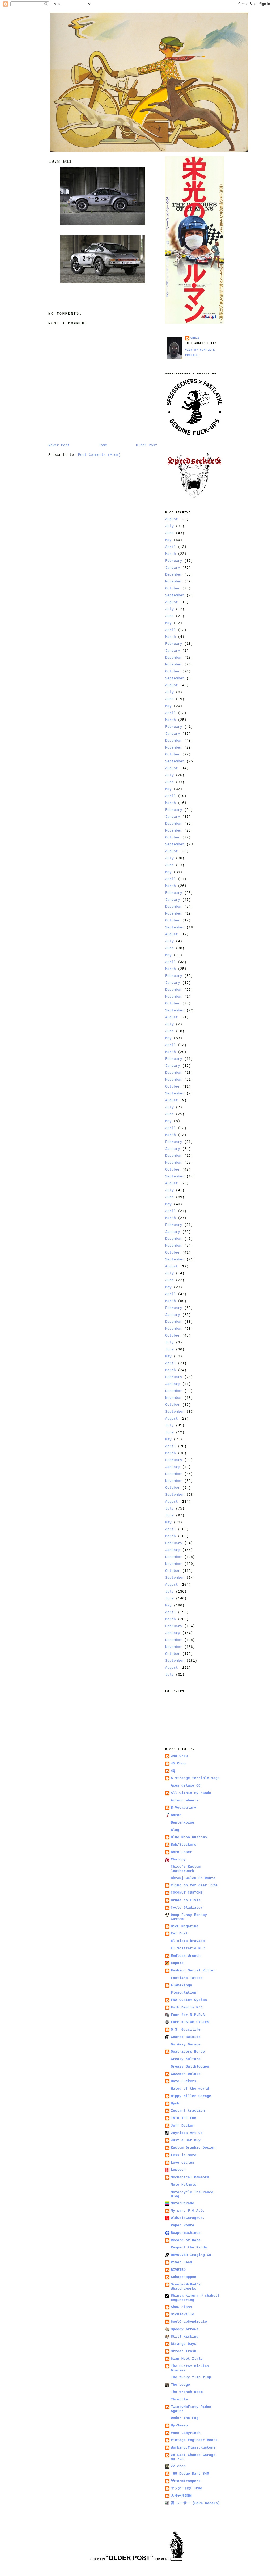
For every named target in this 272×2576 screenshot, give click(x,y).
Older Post (147, 445)
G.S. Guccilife (186, 2030)
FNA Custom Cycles (189, 2000)
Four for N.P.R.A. (189, 2015)
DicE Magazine (185, 1926)
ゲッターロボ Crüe (186, 2488)
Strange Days (184, 2344)
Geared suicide (186, 2037)
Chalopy (178, 1860)
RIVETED (178, 2270)
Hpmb (175, 2104)
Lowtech (178, 2170)
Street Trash (184, 2351)
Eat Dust (179, 1934)
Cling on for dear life (194, 1885)
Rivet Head (181, 2262)
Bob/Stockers (184, 1845)
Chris (195, 338)
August (172, 519)
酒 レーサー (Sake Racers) (195, 2503)
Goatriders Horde (188, 2052)
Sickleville (182, 2314)
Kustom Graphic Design (193, 2148)
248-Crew (179, 1756)
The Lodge (180, 2385)
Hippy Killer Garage (191, 2096)
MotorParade (182, 2203)
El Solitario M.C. (189, 1948)
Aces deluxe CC (186, 1786)
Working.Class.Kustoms (193, 2448)
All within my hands (191, 1793)
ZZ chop (178, 2466)
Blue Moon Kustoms (189, 1837)
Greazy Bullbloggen (190, 2067)
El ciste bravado (188, 1941)
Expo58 (177, 1963)
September (175, 595)
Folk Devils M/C (187, 2008)
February (174, 561)
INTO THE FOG (184, 2118)
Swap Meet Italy (187, 2359)
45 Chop (178, 1763)
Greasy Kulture (186, 2059)
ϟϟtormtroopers (186, 2481)
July (169, 526)
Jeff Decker (182, 2126)
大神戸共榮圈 (181, 2496)
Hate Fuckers (184, 2081)
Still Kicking (185, 2337)
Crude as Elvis (186, 1900)
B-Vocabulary (184, 1808)
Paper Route (182, 2225)
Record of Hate (186, 2240)
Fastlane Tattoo (187, 1978)
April (171, 547)
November (174, 582)
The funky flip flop (191, 2377)
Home (103, 445)
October (173, 588)
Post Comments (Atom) (99, 455)
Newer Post (59, 445)
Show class (181, 2307)
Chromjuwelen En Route (193, 1878)
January (173, 568)
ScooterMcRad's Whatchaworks (186, 2287)
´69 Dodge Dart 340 (190, 2474)
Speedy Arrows (185, 2329)
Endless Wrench (186, 1956)
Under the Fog (185, 2418)
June (169, 533)
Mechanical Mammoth (190, 2177)
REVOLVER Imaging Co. (192, 2255)
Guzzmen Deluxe (186, 2074)
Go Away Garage (186, 2044)
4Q (173, 1771)
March (171, 554)
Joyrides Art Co (187, 2133)
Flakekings (181, 1985)
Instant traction (188, 2111)
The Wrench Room (187, 2392)
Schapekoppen (184, 2277)
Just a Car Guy (186, 2140)
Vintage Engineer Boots (194, 2440)
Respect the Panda (189, 2248)
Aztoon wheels (185, 1800)
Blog (175, 1830)
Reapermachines (186, 2233)
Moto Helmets (184, 2185)
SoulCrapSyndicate (189, 2322)
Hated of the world (190, 2089)
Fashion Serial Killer (193, 1971)
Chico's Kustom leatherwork (186, 1869)
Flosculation (184, 1993)
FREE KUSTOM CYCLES (190, 2022)
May (168, 540)
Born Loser (181, 1852)
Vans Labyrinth (186, 2433)
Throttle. (180, 2399)
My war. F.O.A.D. (188, 2211)
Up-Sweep (179, 2426)
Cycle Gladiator (187, 1908)
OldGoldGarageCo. (188, 2218)
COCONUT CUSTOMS (187, 1893)
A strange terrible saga (195, 1778)
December (174, 575)
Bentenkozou (182, 1823)
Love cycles (182, 2163)
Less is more (184, 2155)
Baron (176, 1815)
